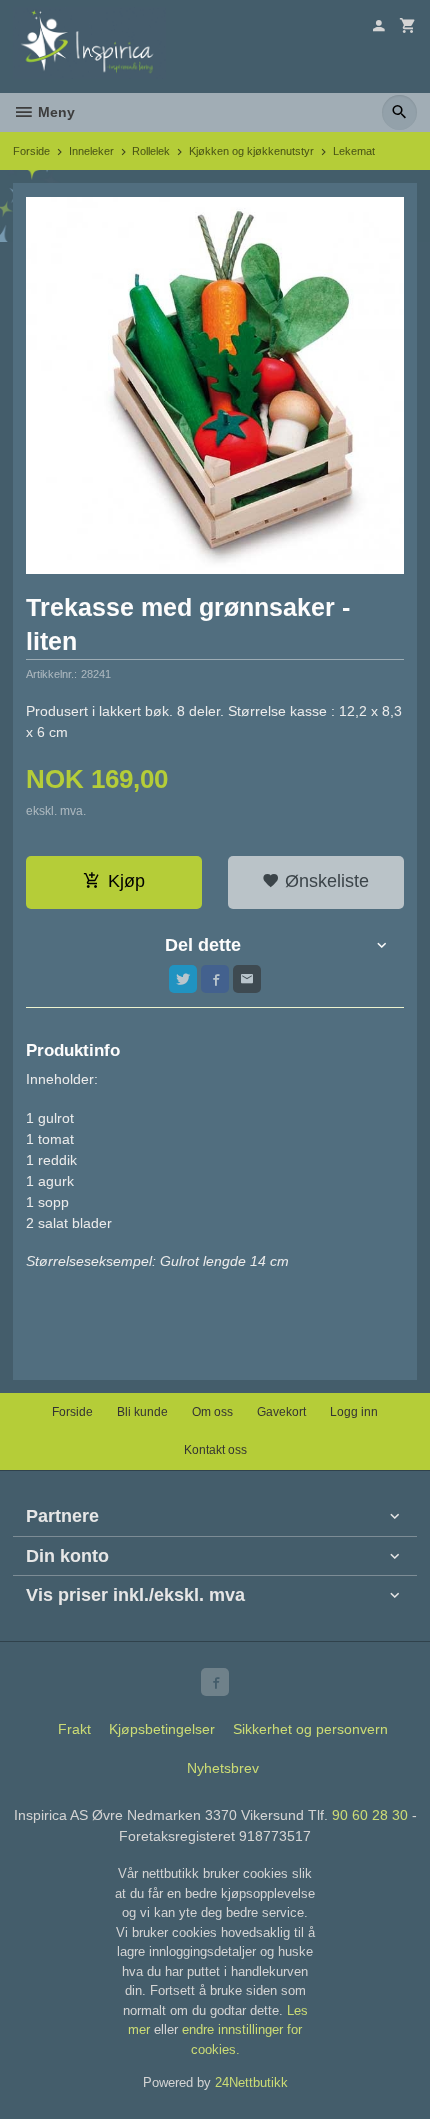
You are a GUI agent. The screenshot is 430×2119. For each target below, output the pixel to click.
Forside (31, 151)
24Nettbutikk (251, 2082)
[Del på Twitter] (183, 979)
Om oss (212, 1412)
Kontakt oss (215, 1450)
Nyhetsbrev (223, 1768)
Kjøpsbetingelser (162, 1729)
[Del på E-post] (247, 979)
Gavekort (281, 1412)
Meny (54, 112)
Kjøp (126, 881)
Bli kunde (142, 1412)
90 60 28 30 (370, 1815)
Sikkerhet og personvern (310, 1729)
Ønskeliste (324, 881)
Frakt (74, 1729)
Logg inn (354, 1412)
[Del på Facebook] (215, 979)
